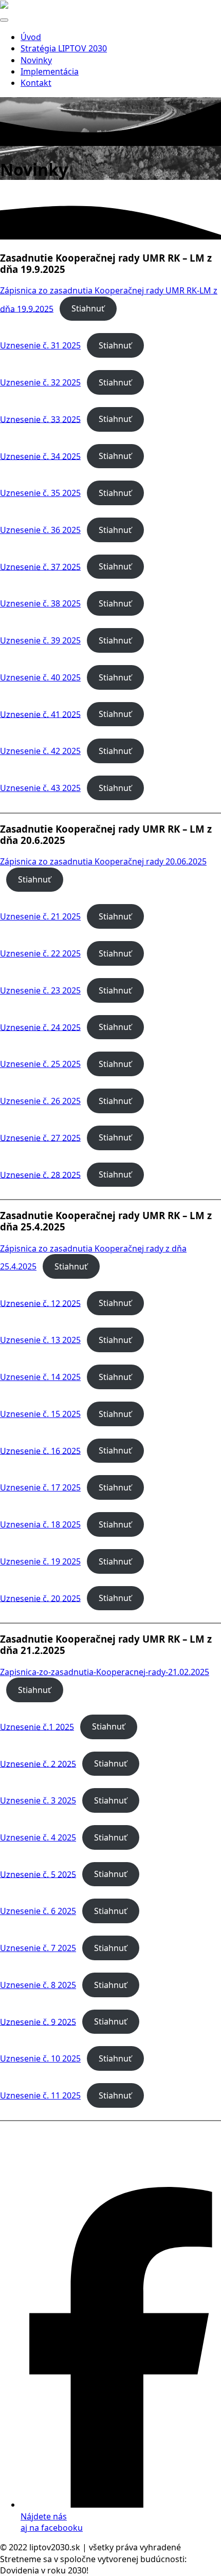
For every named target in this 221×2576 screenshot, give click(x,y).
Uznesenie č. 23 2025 (40, 990)
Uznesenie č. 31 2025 (40, 345)
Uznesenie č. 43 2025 (40, 788)
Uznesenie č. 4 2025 (38, 1837)
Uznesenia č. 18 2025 (40, 1524)
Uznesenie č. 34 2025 (40, 456)
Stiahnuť (88, 308)
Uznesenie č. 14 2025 (40, 1377)
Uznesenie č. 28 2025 (40, 1174)
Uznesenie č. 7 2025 (38, 1948)
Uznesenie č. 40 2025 (40, 677)
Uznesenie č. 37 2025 (40, 566)
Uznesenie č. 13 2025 (40, 1340)
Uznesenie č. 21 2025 (40, 916)
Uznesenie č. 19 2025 (40, 1561)
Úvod (31, 37)
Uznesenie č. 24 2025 (40, 1027)
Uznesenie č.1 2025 (37, 1726)
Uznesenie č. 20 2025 (40, 1598)
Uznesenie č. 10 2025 (40, 2058)
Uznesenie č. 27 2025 (40, 1137)
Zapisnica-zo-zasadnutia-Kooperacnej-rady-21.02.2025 (105, 1672)
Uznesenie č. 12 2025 (40, 1303)
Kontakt (36, 83)
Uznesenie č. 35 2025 (40, 493)
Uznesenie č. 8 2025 (38, 1985)
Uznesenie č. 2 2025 (38, 1763)
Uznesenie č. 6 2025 (38, 1911)
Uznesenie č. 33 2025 (40, 419)
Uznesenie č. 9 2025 (38, 2021)
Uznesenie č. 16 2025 (40, 1450)
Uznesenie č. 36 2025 (40, 530)
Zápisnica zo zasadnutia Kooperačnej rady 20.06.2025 (103, 861)
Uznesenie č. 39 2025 (40, 640)
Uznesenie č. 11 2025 (40, 2095)
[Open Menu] (4, 20)
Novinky (36, 60)
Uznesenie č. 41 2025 (40, 714)
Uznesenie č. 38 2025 (40, 603)
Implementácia (50, 71)
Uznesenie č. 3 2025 (38, 1800)
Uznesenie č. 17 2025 (40, 1487)
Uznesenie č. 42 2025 (40, 751)
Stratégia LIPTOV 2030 (64, 48)
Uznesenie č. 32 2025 (40, 382)
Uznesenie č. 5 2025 (38, 1874)
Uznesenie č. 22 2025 (40, 953)
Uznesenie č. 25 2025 (40, 1064)
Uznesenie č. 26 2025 (40, 1101)
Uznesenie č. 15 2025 (40, 1414)
